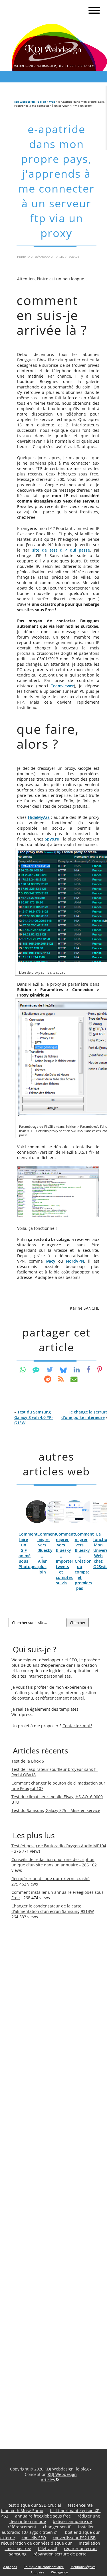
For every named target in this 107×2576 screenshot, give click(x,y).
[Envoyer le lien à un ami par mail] (74, 1379)
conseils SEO (34, 2538)
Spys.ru (52, 839)
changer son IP (57, 2527)
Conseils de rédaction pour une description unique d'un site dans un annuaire (53, 1862)
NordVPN (75, 1261)
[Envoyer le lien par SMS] (36, 1369)
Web (52, 102)
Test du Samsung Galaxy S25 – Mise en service (56, 1810)
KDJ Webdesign (62, 2474)
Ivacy (51, 1261)
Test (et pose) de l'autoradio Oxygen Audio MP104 (59, 1846)
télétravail (48, 2548)
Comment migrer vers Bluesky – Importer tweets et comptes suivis (65, 1558)
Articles (49, 2480)
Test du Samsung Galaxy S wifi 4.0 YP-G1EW (34, 1417)
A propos (10, 2567)
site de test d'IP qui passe (61, 550)
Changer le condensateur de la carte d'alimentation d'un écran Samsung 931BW (53, 1909)
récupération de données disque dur (37, 2543)
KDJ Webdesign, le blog (30, 102)
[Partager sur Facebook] (88, 1369)
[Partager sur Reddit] (48, 1379)
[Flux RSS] (61, 1379)
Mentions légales (83, 2567)
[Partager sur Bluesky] (63, 1369)
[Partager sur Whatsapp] (23, 1369)
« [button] (34, 1417)
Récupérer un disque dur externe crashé (51, 1879)
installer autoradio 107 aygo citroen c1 (48, 2530)
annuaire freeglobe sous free (43, 2516)
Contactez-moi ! (77, 1726)
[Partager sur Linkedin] (77, 1369)
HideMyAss (39, 817)
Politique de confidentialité (44, 2567)
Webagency (59, 2572)
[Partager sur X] (50, 1369)
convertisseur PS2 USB (74, 2538)
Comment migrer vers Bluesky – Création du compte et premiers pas (84, 1561)
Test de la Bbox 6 (28, 1761)
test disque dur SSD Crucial (35, 2505)
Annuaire (37, 2572)
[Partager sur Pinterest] (100, 1369)
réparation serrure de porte (60, 2554)
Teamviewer (62, 686)
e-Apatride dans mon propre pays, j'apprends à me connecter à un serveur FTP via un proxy (56, 181)
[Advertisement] (34, 2022)
